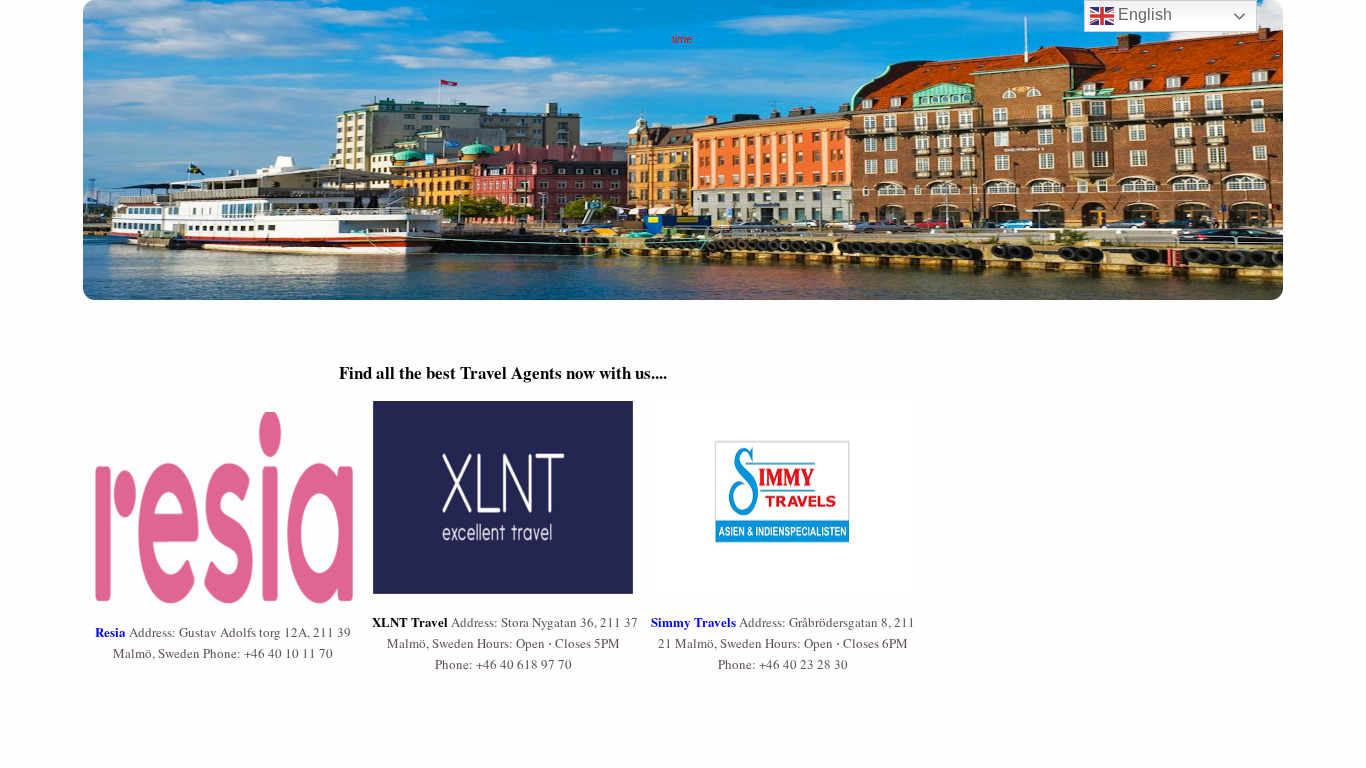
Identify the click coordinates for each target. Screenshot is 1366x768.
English (1143, 14)
